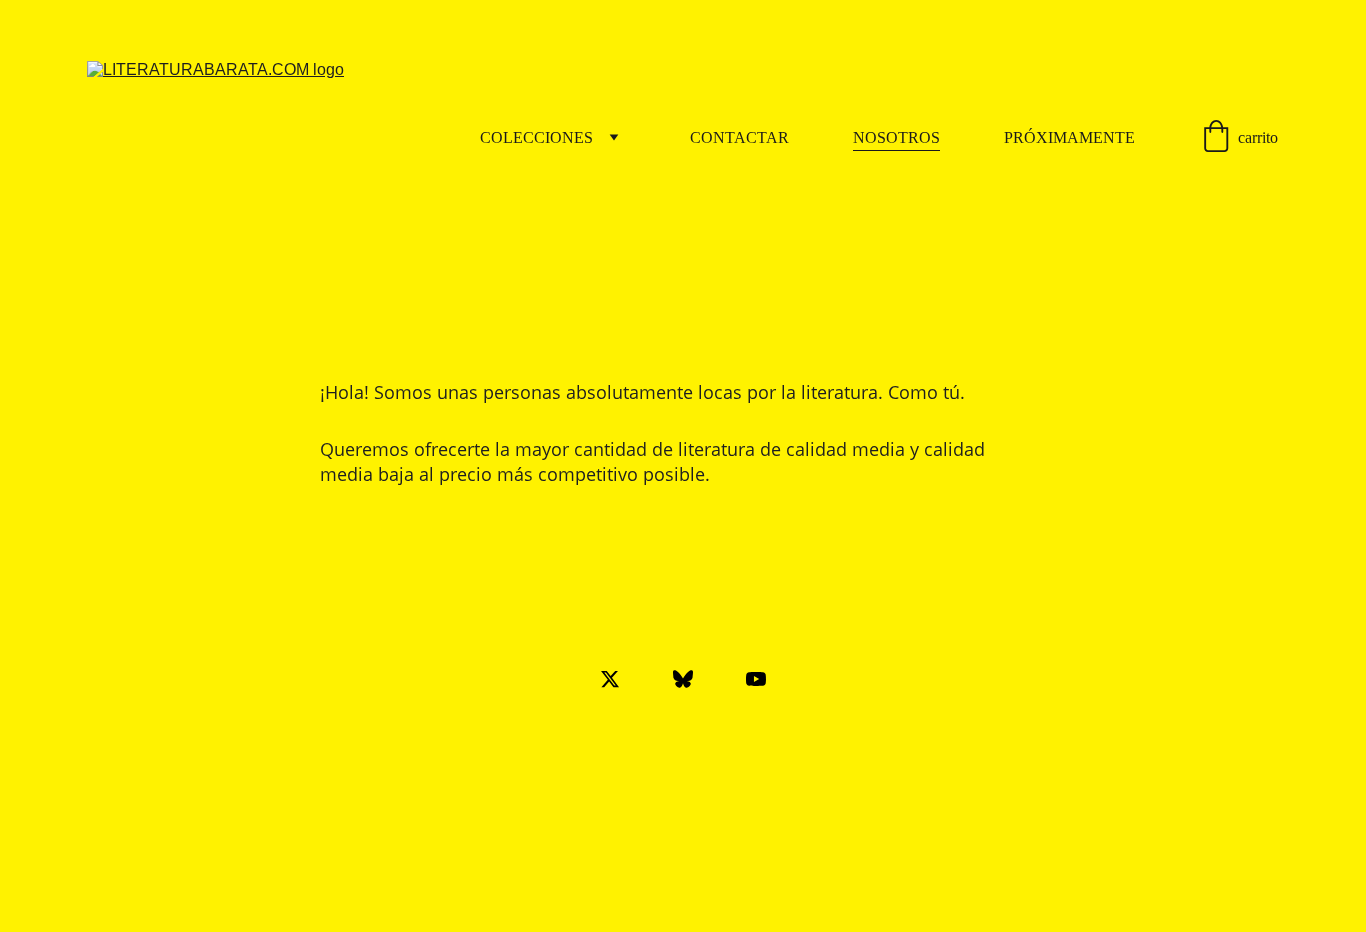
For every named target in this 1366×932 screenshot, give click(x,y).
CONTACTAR (739, 137)
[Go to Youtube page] (756, 679)
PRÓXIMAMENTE (1069, 137)
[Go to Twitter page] (620, 679)
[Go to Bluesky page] (693, 679)
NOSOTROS (896, 137)
